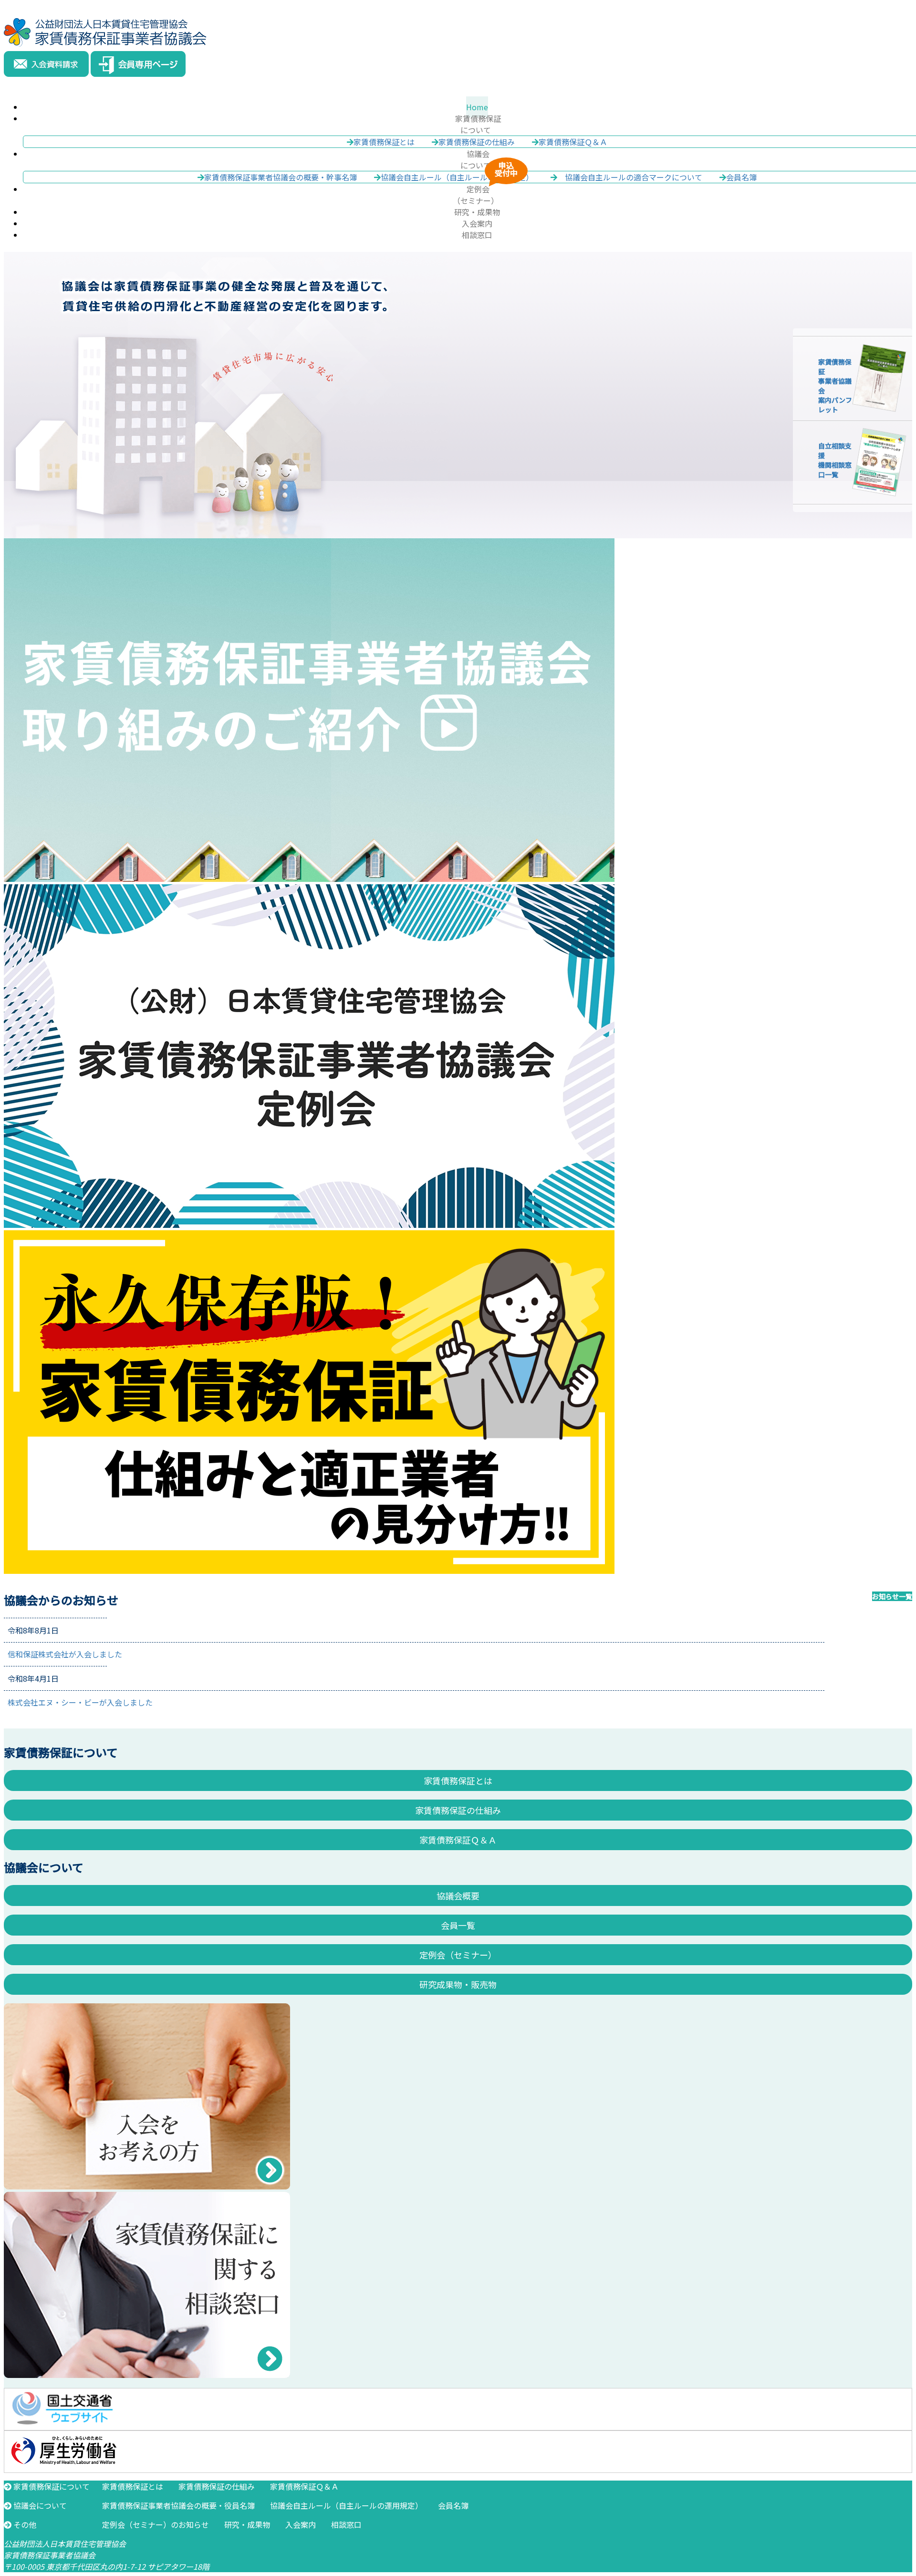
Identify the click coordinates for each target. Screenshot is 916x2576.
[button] (477, 124)
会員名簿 (453, 2505)
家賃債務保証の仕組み (477, 142)
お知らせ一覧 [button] (892, 1596)
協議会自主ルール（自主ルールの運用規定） (346, 2505)
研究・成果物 (477, 212)
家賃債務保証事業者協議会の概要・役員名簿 (178, 2505)
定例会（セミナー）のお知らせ (156, 2524)
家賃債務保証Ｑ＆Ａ (573, 142)
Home (477, 107)
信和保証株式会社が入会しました (65, 1654)
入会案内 (477, 223)
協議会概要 (458, 1895)
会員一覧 (458, 1925)
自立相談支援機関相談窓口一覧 (835, 460)
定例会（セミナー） (458, 1955)
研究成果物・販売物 (458, 1984)
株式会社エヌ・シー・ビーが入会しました (80, 1702)
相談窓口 (477, 235)
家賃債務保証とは (384, 142)
